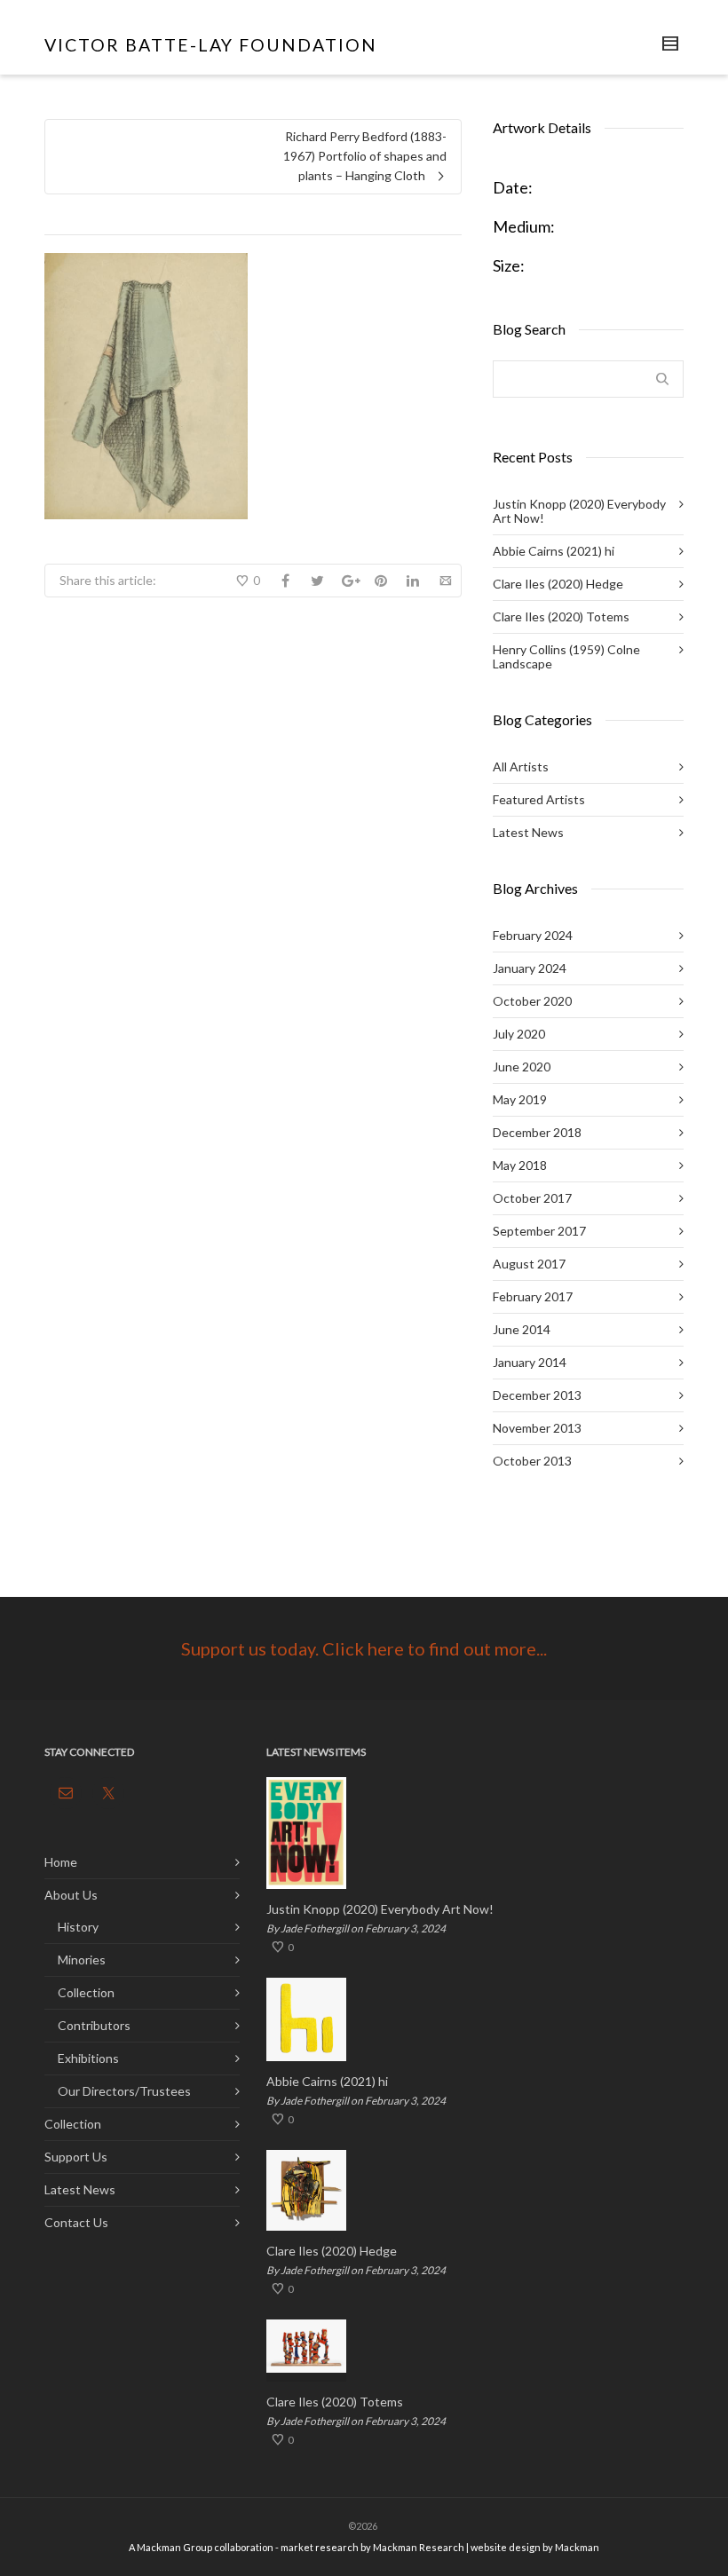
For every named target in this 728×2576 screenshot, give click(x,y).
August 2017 (529, 1264)
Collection (86, 1992)
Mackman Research (419, 2547)
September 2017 (539, 1231)
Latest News (528, 832)
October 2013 (532, 1461)
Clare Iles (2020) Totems (561, 616)
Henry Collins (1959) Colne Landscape (566, 656)
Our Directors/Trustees (124, 2091)
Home (61, 1862)
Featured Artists (539, 799)
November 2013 (537, 1428)
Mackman (577, 2547)
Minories (82, 1960)
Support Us (76, 2157)
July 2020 (519, 1034)
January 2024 (530, 968)
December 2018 (537, 1132)
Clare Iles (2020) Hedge (558, 584)
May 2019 (520, 1099)
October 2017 (532, 1198)
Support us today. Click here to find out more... (364, 1648)
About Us (71, 1895)
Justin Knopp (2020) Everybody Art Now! (579, 511)
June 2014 (522, 1329)
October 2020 (532, 1001)
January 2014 (530, 1362)
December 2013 (537, 1395)
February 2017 (533, 1296)
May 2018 (520, 1165)
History (78, 1927)
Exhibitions (88, 2058)
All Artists (521, 766)
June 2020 (522, 1067)
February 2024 (533, 935)
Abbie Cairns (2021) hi (554, 551)
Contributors (94, 2025)
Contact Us (76, 2222)
